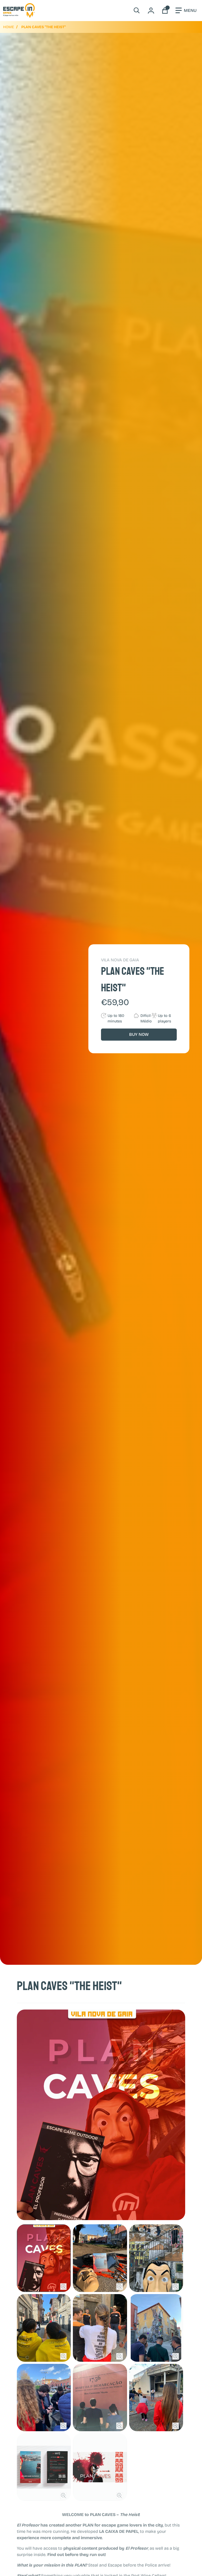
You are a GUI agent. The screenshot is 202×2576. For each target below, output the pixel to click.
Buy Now (139, 1034)
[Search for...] (137, 11)
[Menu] (186, 11)
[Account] (151, 11)
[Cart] (165, 11)
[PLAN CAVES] (44, 2258)
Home (9, 27)
